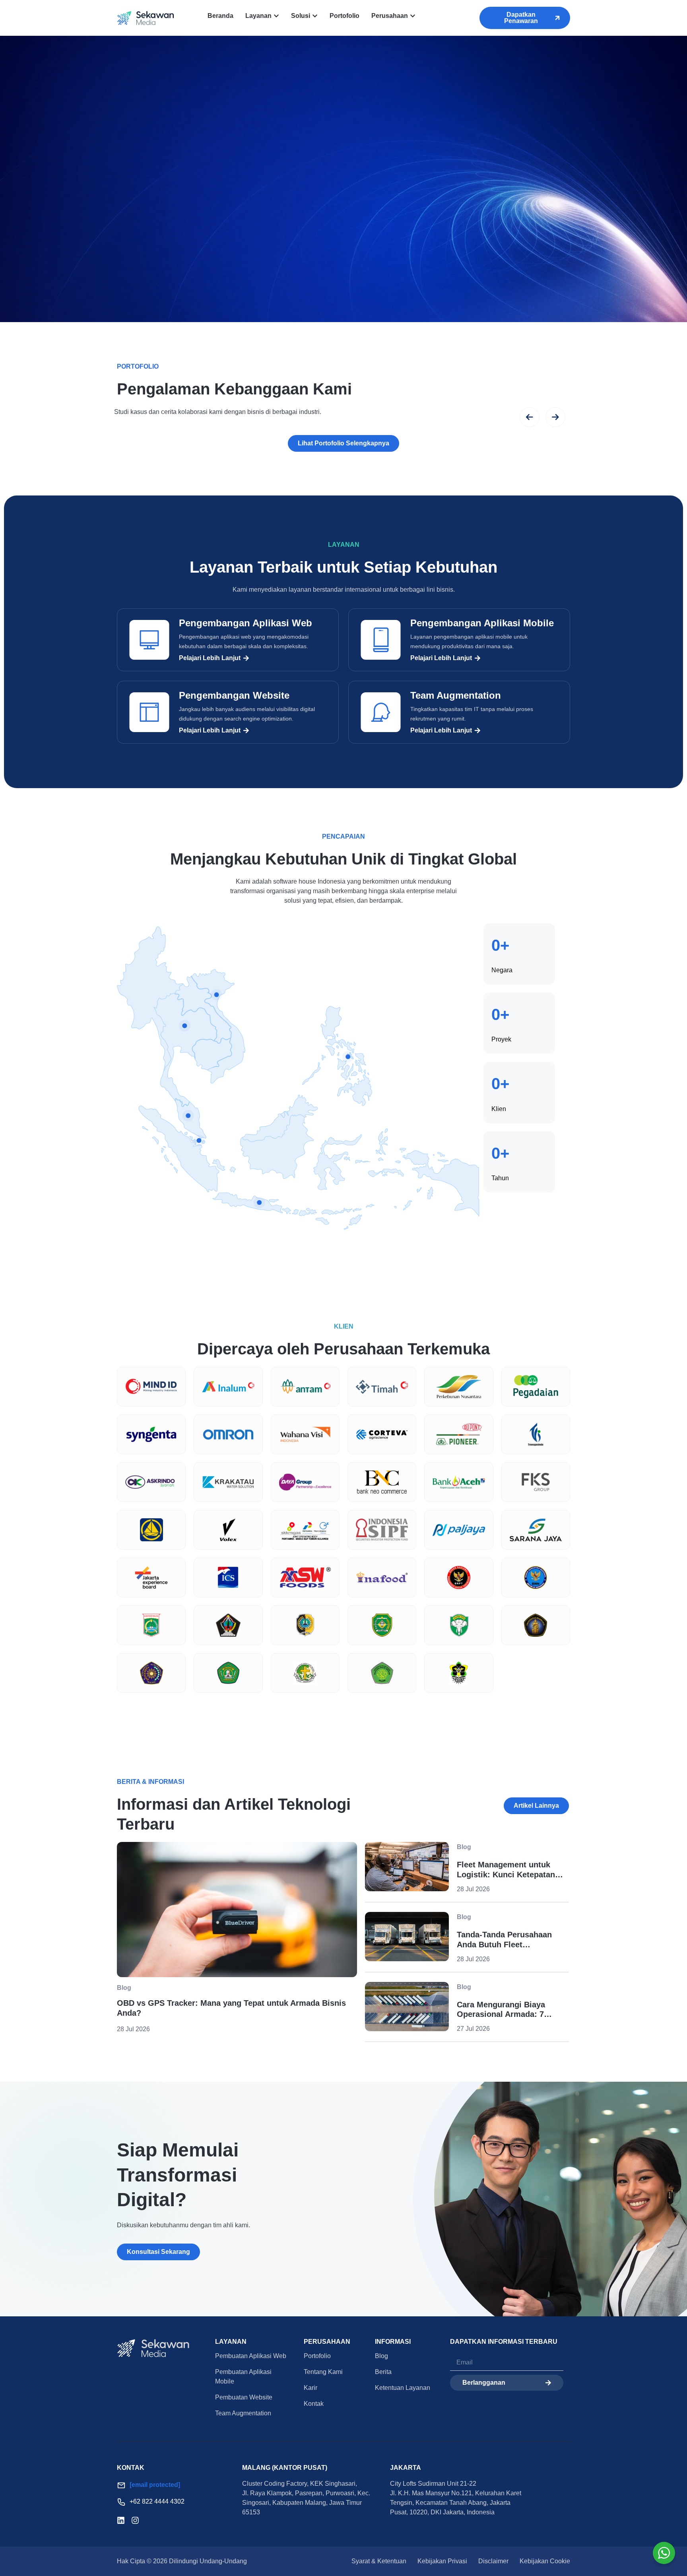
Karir (311, 2388)
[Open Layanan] (276, 16)
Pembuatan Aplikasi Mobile (243, 2377)
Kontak (314, 2404)
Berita (383, 2372)
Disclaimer (493, 2561)
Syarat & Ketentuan (379, 2561)
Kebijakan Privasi (442, 2561)
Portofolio (317, 2356)
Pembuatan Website (244, 2397)
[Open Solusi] (315, 16)
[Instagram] (135, 2520)
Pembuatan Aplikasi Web (251, 2356)
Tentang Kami (323, 2372)
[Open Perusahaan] (413, 16)
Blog (381, 2356)
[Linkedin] (121, 2520)
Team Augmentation (456, 695)
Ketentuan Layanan (403, 2388)
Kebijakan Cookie (545, 2561)
